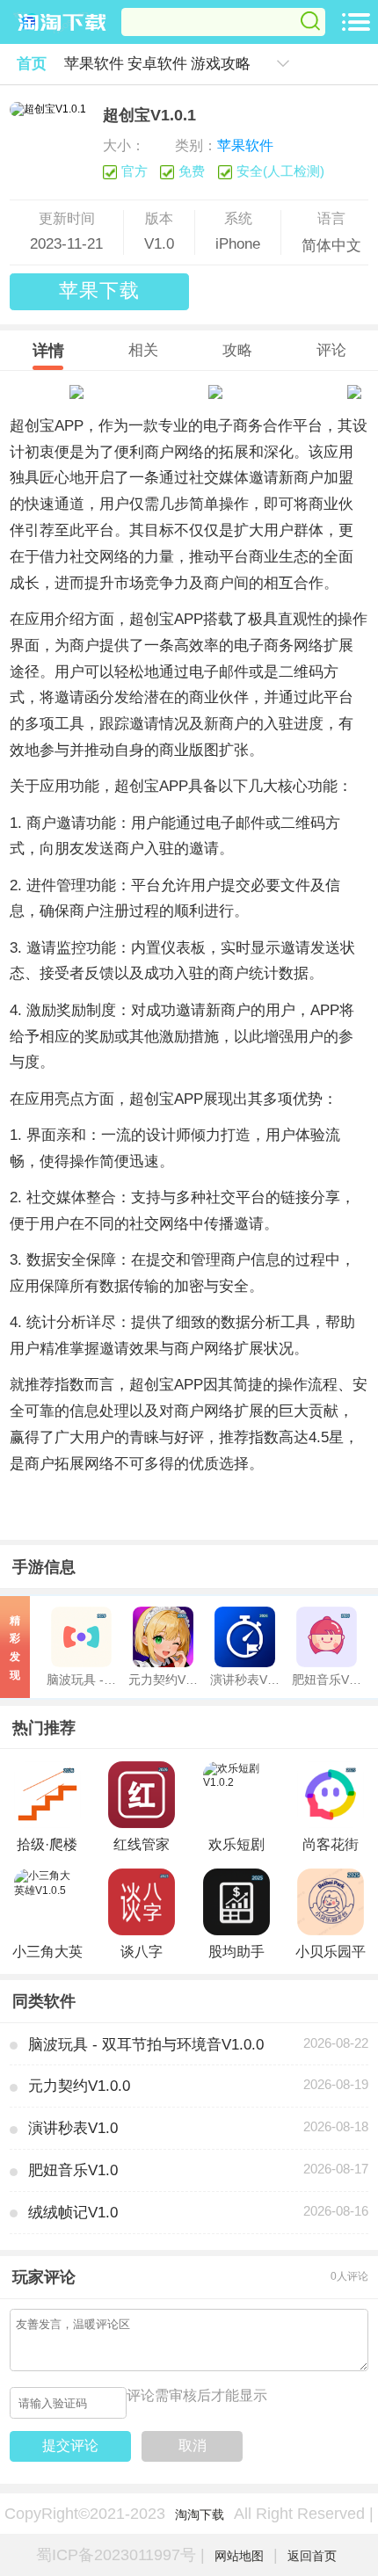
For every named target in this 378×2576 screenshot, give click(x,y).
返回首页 (312, 2556)
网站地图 (239, 2556)
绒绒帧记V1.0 (73, 2212)
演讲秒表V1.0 (73, 2128)
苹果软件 (94, 63)
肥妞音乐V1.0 (73, 2170)
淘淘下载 (200, 2514)
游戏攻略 (221, 63)
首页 (32, 63)
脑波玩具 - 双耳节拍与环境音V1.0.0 (146, 2044)
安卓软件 (157, 63)
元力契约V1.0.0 (79, 2086)
